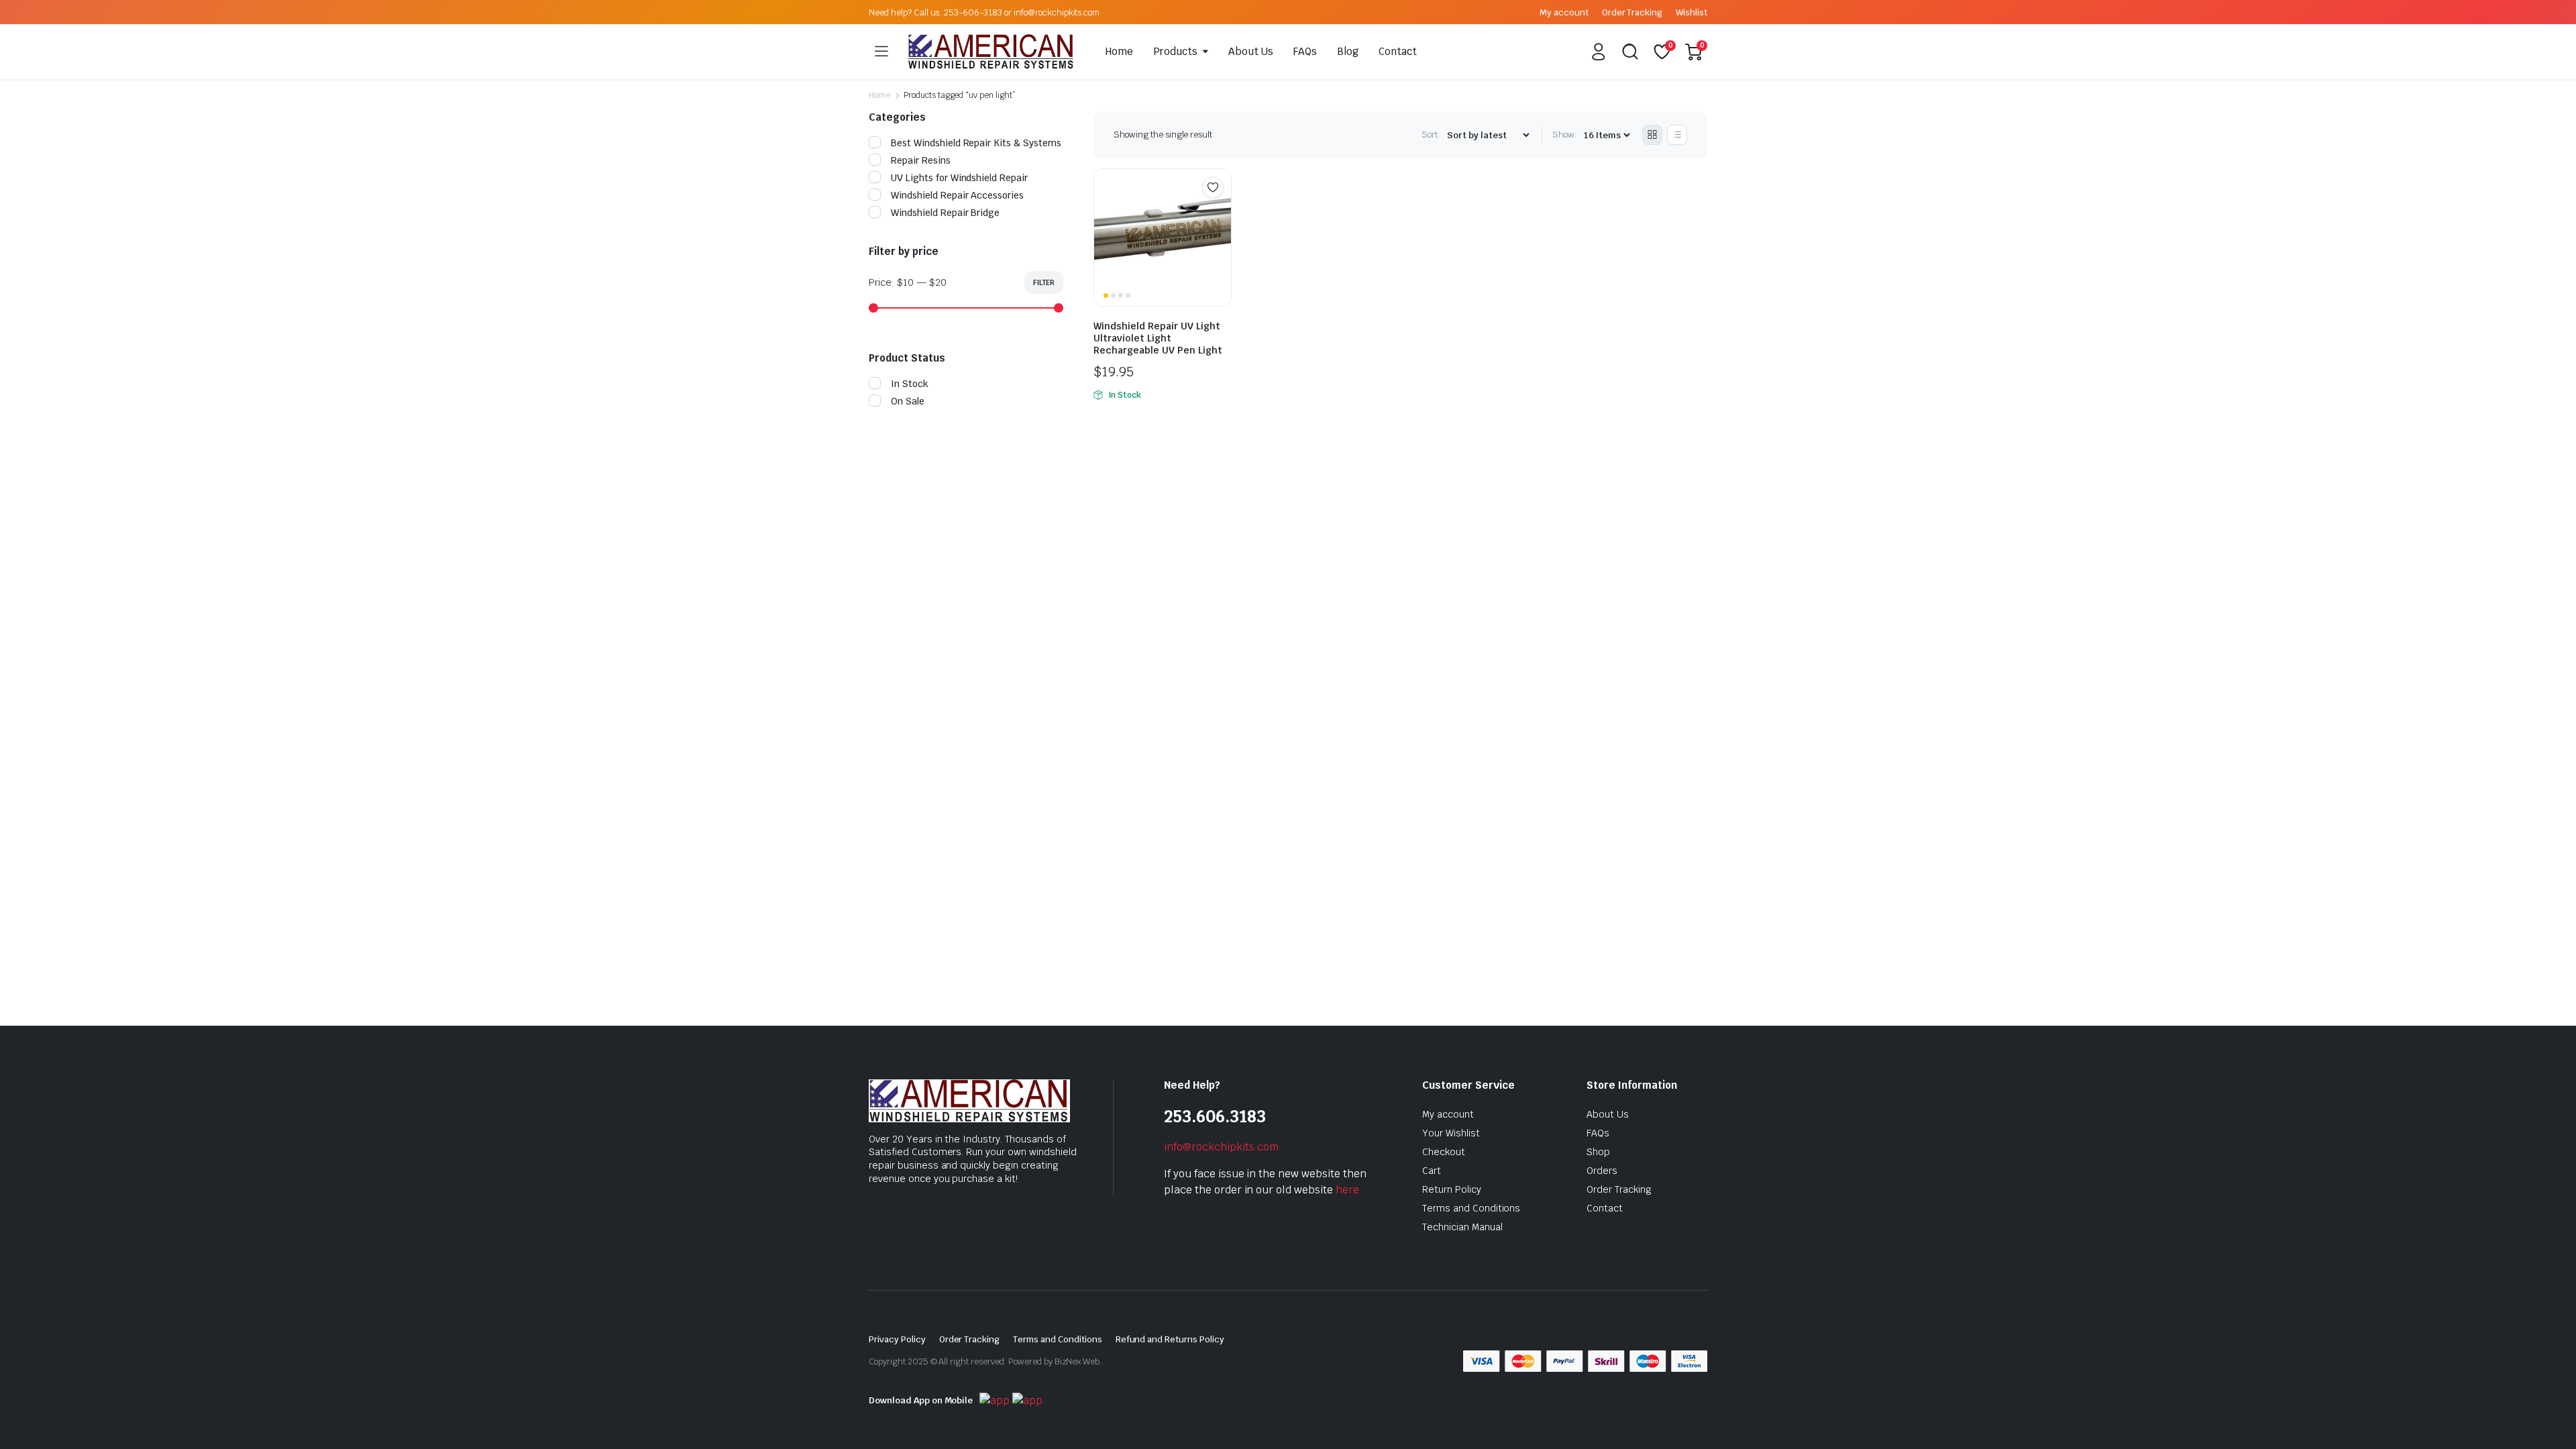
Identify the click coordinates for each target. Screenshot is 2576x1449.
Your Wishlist (1451, 1133)
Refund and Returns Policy (1170, 1339)
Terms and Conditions (1471, 1208)
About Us (1251, 51)
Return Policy (1452, 1189)
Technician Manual (1462, 1227)
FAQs (1305, 51)
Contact (1398, 51)
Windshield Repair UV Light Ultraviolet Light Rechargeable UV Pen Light (1158, 338)
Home (1119, 51)
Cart (1432, 1171)
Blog (1348, 51)
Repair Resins (921, 160)
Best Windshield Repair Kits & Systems (976, 143)
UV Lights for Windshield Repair (959, 178)
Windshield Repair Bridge (945, 213)
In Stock (910, 384)
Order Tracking (1632, 12)
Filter (1044, 282)
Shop (1598, 1152)
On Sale (908, 401)
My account (1564, 12)
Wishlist (1692, 12)
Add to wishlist (1213, 187)
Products (1175, 51)
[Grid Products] (1652, 135)
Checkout (1444, 1152)
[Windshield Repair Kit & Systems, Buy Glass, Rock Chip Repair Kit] (991, 52)
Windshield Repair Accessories (957, 195)
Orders (1602, 1171)
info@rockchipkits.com (1221, 1147)
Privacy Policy (897, 1339)
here (1347, 1190)
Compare (1220, 213)
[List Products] (1677, 135)
